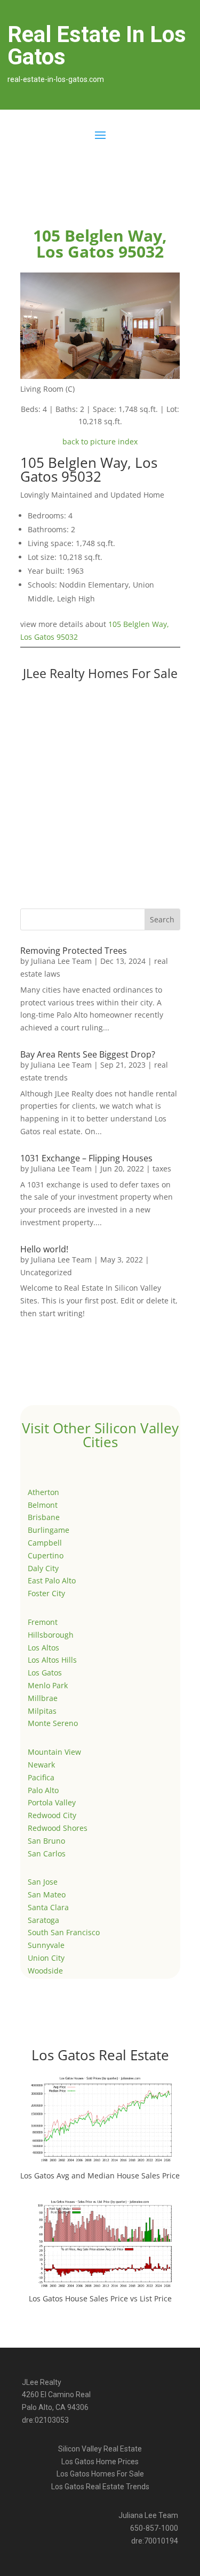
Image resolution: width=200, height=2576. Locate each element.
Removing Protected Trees (74, 951)
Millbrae (43, 1698)
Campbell (45, 1543)
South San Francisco (64, 1932)
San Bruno (46, 1841)
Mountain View (54, 1752)
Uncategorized (46, 1272)
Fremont (43, 1622)
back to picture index (100, 441)
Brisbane (44, 1517)
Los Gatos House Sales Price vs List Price (100, 2298)
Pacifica (41, 1777)
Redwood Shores (58, 1828)
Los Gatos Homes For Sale (100, 2474)
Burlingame (49, 1530)
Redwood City (52, 1815)
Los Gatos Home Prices (100, 2462)
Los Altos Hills (52, 1660)
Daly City (43, 1568)
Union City (46, 1958)
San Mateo (47, 1894)
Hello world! (44, 1249)
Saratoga (43, 1920)
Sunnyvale (46, 1945)
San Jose (43, 1882)
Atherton (43, 1492)
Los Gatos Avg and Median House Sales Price (100, 2175)
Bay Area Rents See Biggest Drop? (88, 1054)
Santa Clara (48, 1907)
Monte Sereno (53, 1723)
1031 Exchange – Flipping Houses (86, 1158)
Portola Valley (52, 1802)
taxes (162, 1169)
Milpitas (42, 1711)
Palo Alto (43, 1790)
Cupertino (46, 1555)
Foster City (46, 1593)
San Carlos (47, 1853)
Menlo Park (48, 1685)
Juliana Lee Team (61, 961)
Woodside (45, 1971)
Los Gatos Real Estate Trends (100, 2487)
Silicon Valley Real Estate (100, 2449)
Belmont (43, 1505)
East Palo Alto (52, 1580)
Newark (41, 1765)
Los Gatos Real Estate (100, 2055)
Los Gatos (45, 1673)
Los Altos (43, 1648)
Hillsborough (51, 1635)
